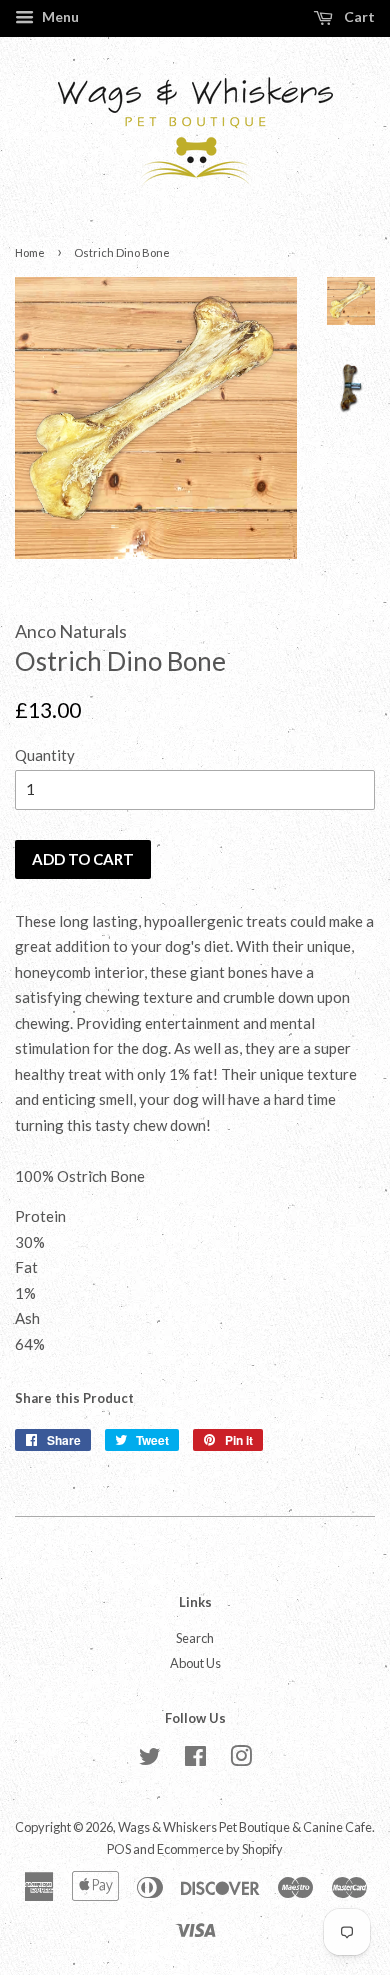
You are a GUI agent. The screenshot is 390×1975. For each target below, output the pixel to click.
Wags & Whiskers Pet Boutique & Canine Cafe (245, 1827)
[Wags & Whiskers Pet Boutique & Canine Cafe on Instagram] (241, 1760)
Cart (358, 16)
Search (195, 1638)
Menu (59, 16)
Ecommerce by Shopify (220, 1849)
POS (119, 1849)
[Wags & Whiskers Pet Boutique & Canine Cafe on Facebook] (195, 1760)
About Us (195, 1663)
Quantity (45, 755)
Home (30, 252)
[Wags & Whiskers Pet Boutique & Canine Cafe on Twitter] (150, 1760)
